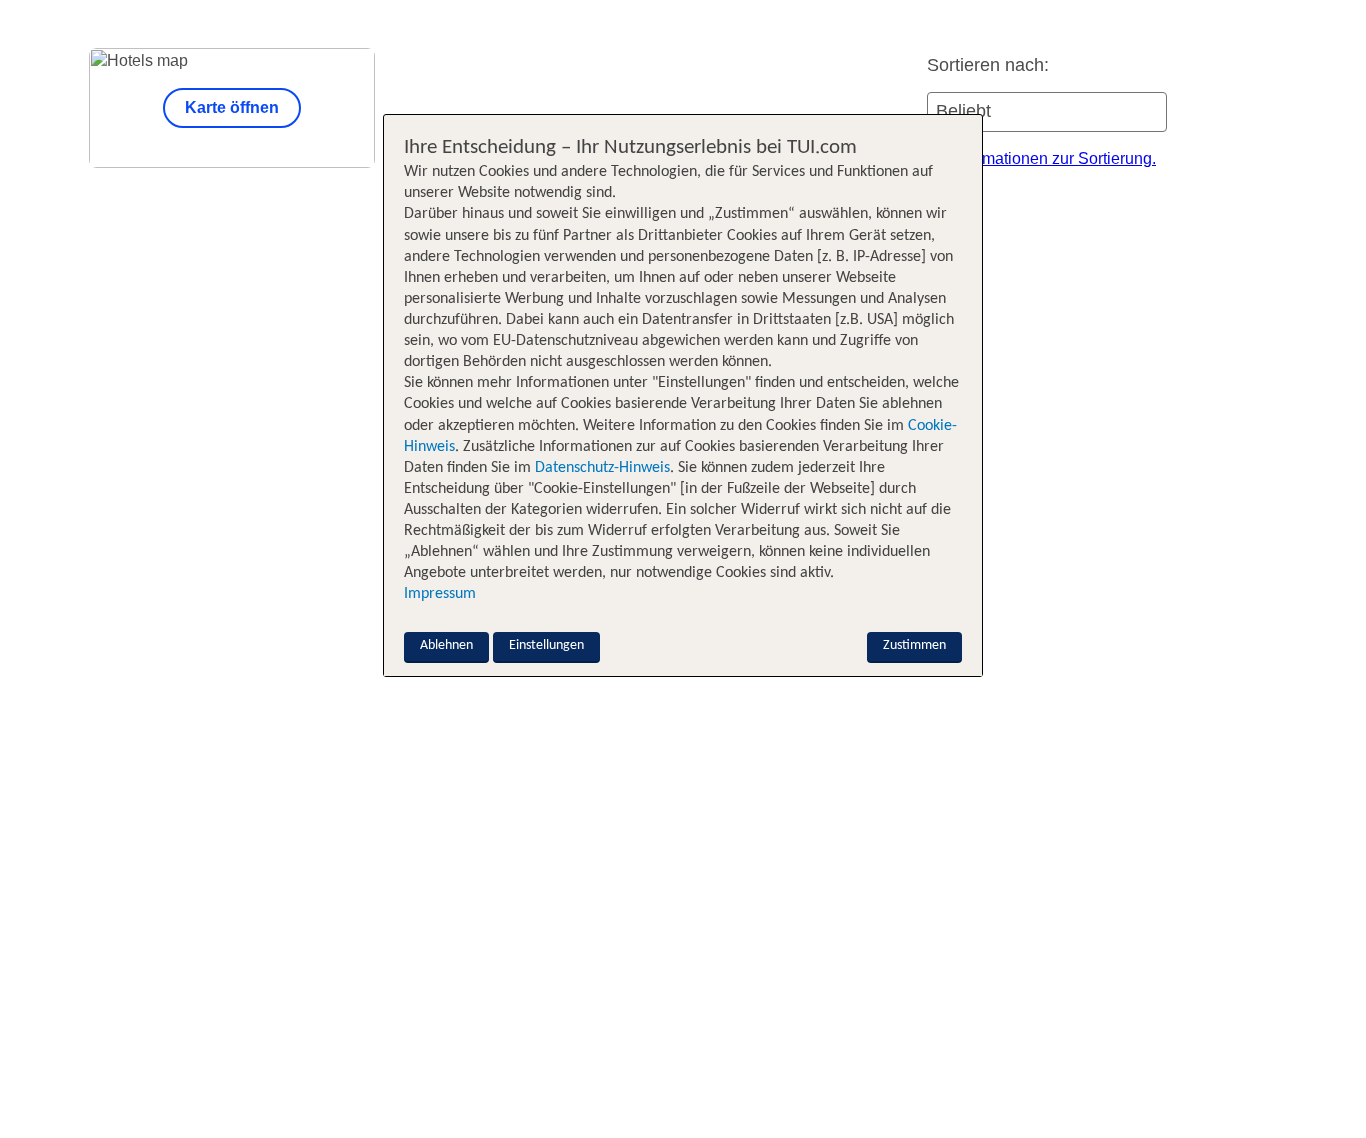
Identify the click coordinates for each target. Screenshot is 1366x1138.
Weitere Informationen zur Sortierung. (1024, 158)
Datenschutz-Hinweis (602, 468)
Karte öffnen (232, 107)
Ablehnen (446, 645)
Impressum (440, 594)
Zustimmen (914, 645)
